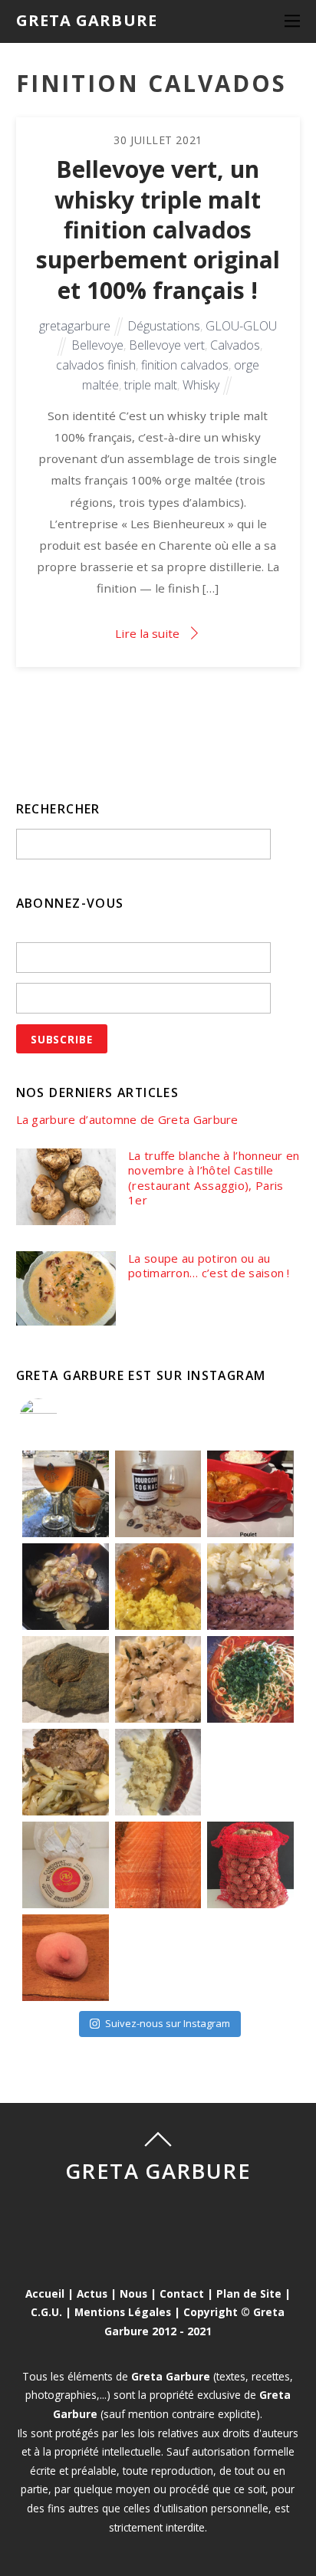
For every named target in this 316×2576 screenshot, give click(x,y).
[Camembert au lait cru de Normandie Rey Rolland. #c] (66, 1865)
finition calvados (185, 365)
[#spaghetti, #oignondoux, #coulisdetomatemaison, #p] (250, 1679)
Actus (92, 2293)
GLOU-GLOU (241, 326)
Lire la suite (147, 633)
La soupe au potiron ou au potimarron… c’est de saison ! (209, 1266)
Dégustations (164, 326)
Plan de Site (249, 2293)
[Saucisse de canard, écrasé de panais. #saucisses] (158, 1772)
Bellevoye (97, 345)
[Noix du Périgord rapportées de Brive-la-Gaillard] (250, 1865)
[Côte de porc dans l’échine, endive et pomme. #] (66, 1772)
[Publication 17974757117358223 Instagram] (66, 1494)
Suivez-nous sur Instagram (168, 2023)
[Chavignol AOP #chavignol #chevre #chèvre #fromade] (250, 1958)
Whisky (201, 385)
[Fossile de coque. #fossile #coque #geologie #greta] (66, 1679)
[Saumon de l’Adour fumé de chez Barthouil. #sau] (158, 1865)
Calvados (235, 345)
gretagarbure (75, 326)
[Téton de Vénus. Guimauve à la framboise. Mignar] (66, 1958)
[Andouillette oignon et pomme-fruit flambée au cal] (66, 1587)
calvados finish (96, 365)
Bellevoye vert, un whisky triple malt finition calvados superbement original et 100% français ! (158, 229)
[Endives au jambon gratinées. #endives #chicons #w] (250, 1772)
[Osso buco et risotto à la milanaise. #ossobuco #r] (158, 1587)
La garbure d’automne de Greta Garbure (127, 1120)
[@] (61, 1418)
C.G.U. (46, 2312)
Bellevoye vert (167, 345)
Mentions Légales (123, 2312)
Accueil (45, 2293)
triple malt (151, 385)
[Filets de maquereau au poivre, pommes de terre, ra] (250, 1587)
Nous (133, 2293)
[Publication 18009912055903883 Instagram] (158, 1494)
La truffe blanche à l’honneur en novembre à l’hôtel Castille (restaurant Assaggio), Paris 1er (214, 1178)
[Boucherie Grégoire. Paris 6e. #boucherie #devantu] (158, 1958)
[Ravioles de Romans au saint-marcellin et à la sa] (158, 1679)
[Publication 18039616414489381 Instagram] (250, 1494)
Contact (182, 2293)
